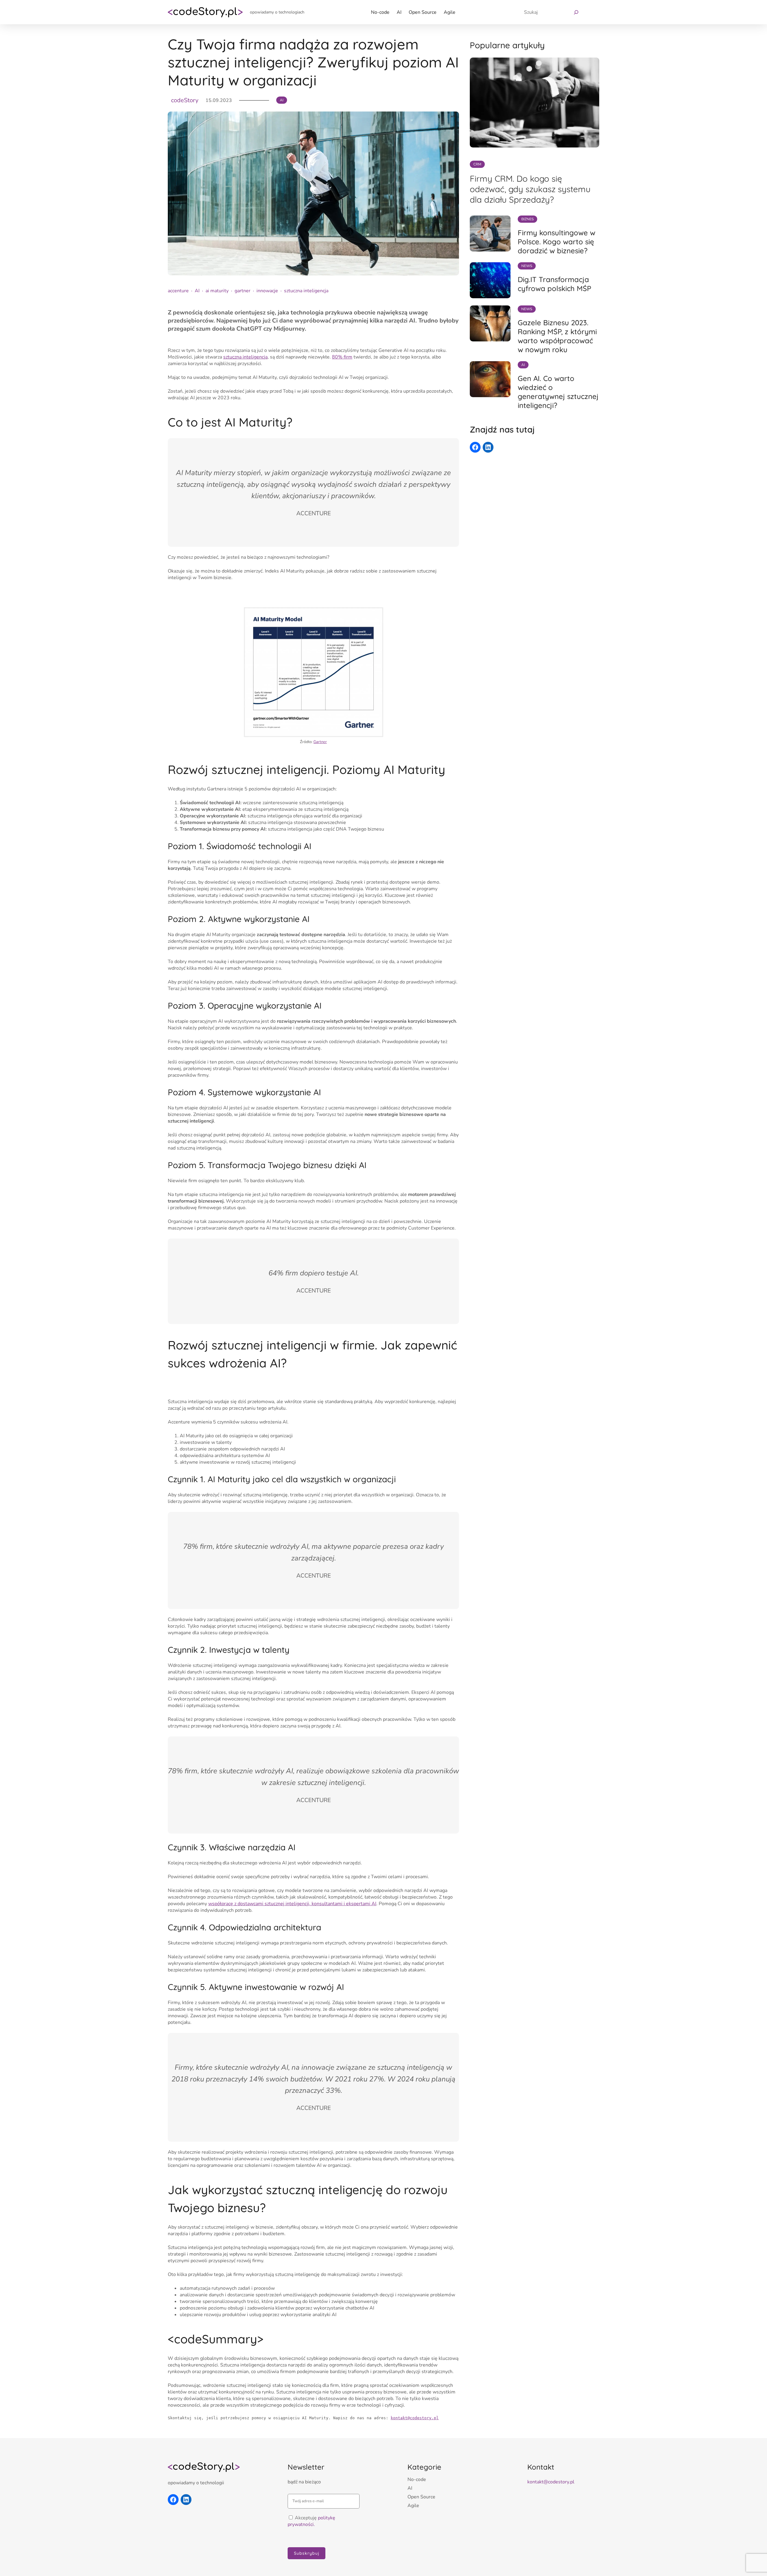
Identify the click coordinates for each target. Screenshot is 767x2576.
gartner (243, 291)
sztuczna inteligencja (306, 291)
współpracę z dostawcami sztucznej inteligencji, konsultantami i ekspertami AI (292, 1904)
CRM (477, 164)
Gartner (320, 742)
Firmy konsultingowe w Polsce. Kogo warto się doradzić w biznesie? (557, 242)
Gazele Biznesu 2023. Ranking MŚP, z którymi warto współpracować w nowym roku (557, 336)
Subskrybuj (307, 2553)
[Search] (575, 12)
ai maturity (217, 291)
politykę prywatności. (311, 2521)
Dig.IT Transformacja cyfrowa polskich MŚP (554, 284)
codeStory (185, 100)
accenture (178, 291)
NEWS (527, 266)
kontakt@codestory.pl (415, 2418)
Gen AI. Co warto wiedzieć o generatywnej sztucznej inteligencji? (558, 392)
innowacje (267, 291)
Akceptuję (311, 2521)
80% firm (342, 357)
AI (282, 100)
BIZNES (527, 219)
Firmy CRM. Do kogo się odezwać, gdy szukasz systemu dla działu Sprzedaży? (530, 189)
